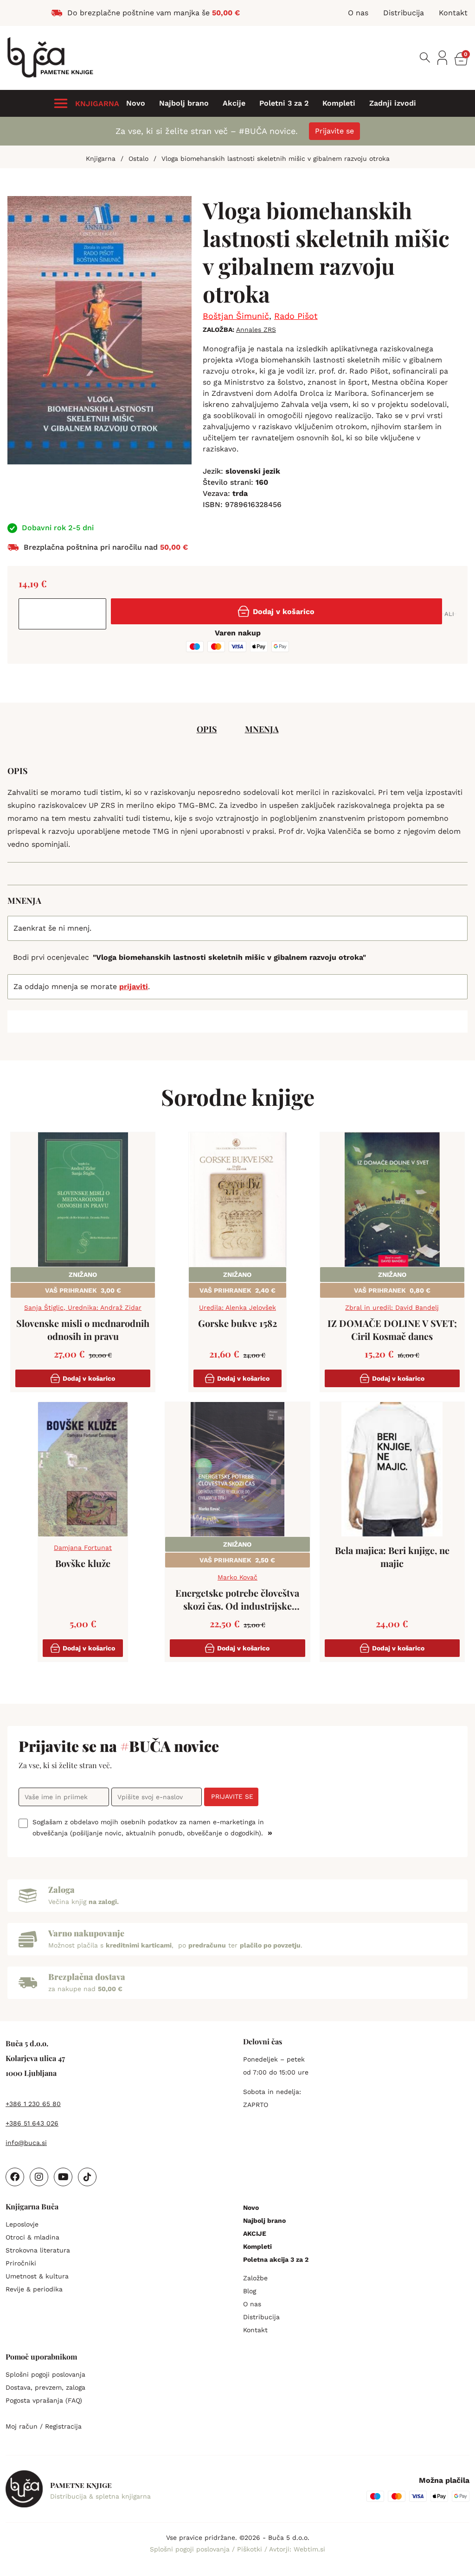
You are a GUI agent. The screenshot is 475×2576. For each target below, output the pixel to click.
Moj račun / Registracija (44, 2426)
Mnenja (262, 729)
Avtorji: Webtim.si (297, 2549)
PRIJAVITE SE (232, 1796)
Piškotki (251, 2549)
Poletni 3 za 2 (284, 103)
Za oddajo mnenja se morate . (82, 987)
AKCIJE (255, 2233)
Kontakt (255, 2330)
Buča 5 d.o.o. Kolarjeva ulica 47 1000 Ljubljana (35, 2058)
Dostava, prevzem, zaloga (45, 2387)
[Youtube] (63, 2177)
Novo (136, 103)
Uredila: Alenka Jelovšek (237, 1307)
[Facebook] (15, 2177)
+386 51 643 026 (32, 2123)
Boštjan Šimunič (236, 316)
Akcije (234, 103)
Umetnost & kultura (37, 2276)
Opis (207, 729)
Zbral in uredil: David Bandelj (392, 1307)
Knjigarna (101, 159)
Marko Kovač (237, 1577)
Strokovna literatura (38, 2250)
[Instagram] (39, 2177)
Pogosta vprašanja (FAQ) (44, 2400)
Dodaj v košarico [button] (89, 1378)
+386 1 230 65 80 (33, 2104)
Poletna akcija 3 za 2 (276, 2259)
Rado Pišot (296, 316)
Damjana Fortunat (83, 1548)
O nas (252, 2304)
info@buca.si (26, 2143)
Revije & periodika (34, 2289)
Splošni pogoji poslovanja (45, 2374)
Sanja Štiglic (44, 1307)
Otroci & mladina (32, 2237)
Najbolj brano (184, 103)
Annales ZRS (256, 330)
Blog (250, 2291)
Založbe (255, 2278)
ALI (449, 614)
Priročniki (21, 2263)
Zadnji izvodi (393, 103)
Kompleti (339, 103)
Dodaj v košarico (284, 612)
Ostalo (138, 159)
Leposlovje (22, 2224)
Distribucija (261, 2317)
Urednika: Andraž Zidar (105, 1307)
